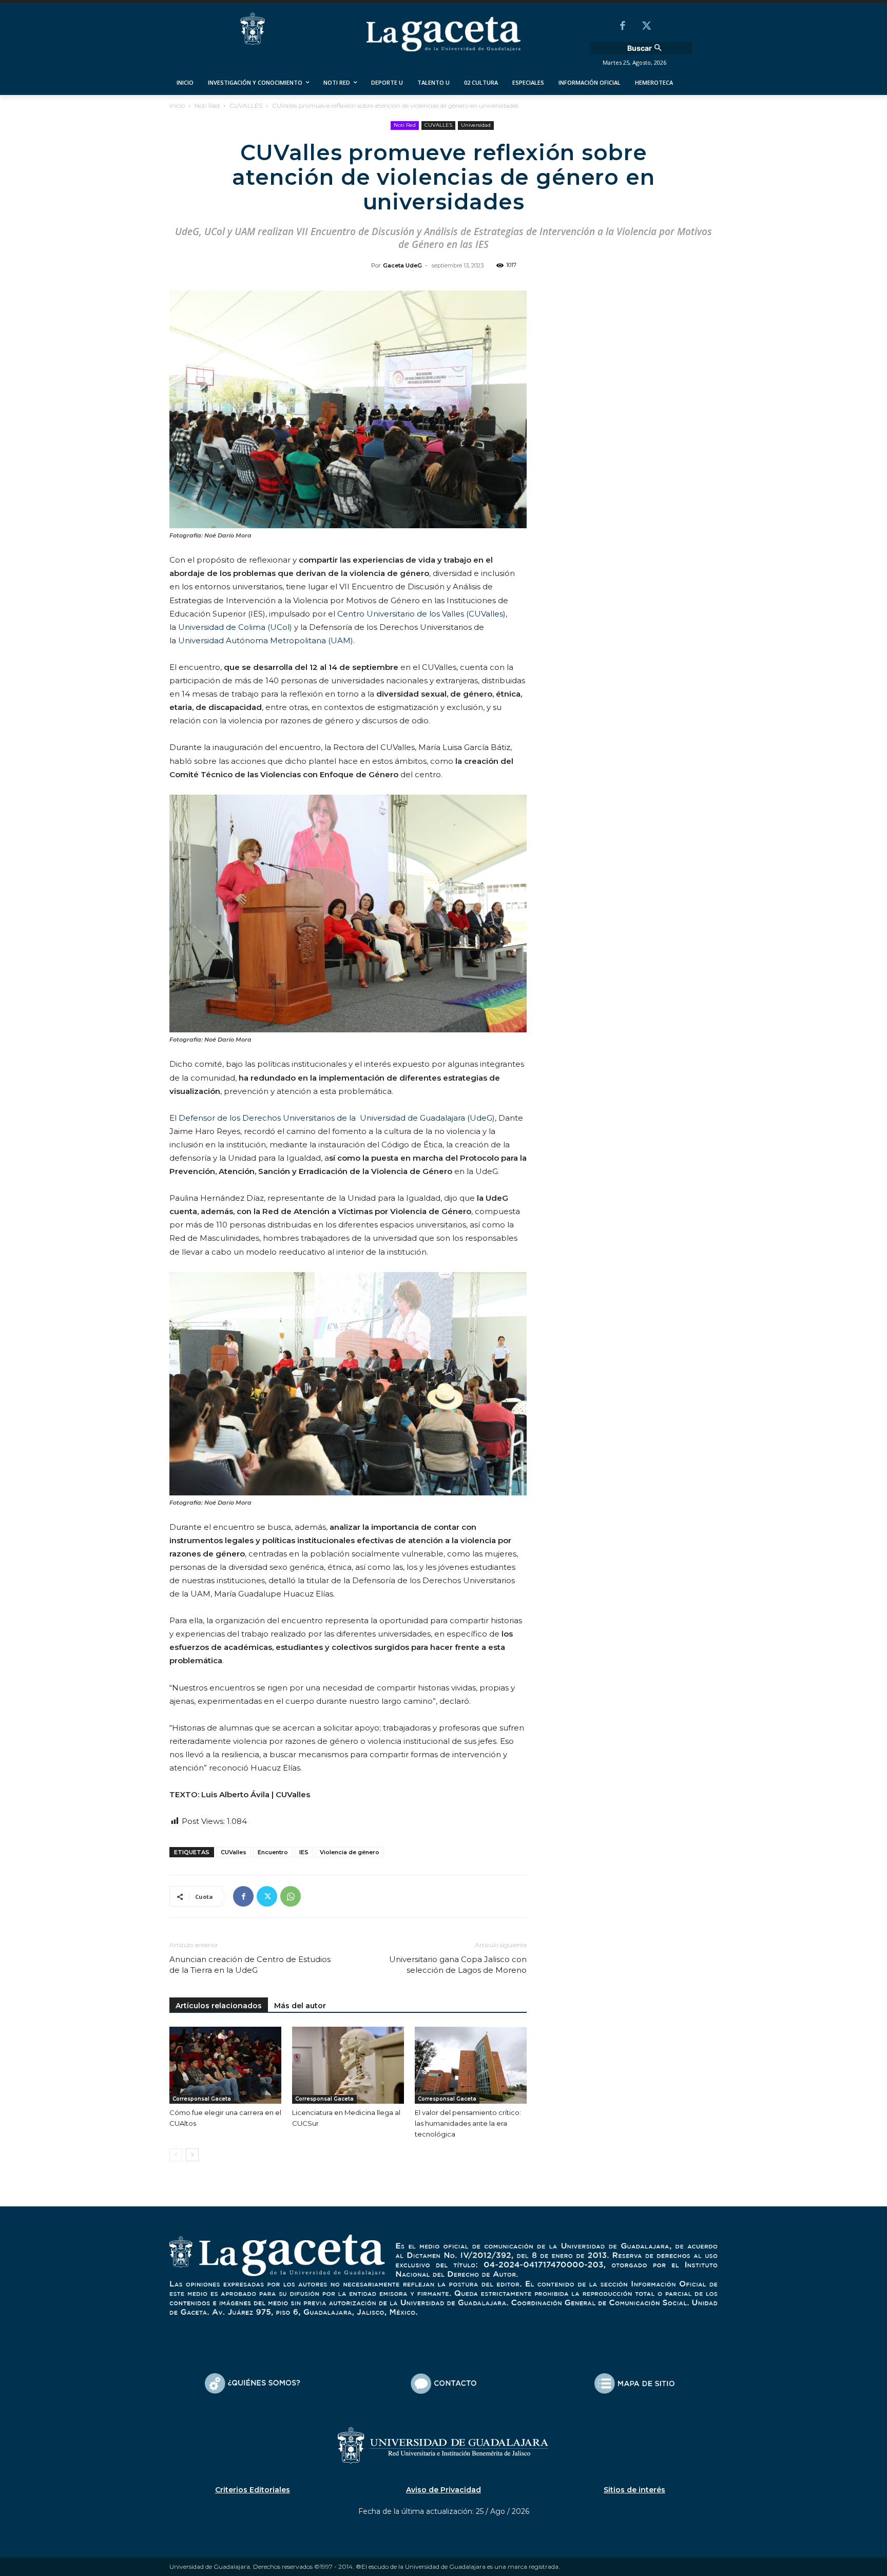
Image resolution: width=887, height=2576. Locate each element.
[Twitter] (646, 27)
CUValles (234, 1852)
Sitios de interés (634, 2490)
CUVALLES (246, 105)
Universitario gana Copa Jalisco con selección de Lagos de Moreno (458, 1965)
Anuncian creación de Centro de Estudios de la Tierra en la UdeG (250, 1965)
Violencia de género (350, 1852)
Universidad (476, 125)
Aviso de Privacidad (444, 2490)
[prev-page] (176, 2155)
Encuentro (273, 1852)
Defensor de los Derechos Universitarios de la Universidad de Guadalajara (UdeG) (337, 1118)
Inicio (177, 105)
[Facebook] (623, 27)
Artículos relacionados (219, 2006)
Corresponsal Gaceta (202, 2099)
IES (304, 1852)
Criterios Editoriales (253, 2490)
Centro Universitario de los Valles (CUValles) (421, 614)
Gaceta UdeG (402, 265)
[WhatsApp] (291, 1896)
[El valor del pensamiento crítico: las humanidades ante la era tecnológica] (471, 2065)
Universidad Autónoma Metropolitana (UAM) (266, 640)
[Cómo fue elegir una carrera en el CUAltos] (225, 2065)
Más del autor (300, 2006)
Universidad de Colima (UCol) (235, 627)
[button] (646, 48)
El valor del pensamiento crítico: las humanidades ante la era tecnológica (468, 2123)
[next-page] (192, 2155)
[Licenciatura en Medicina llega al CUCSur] (348, 2065)
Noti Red (207, 105)
